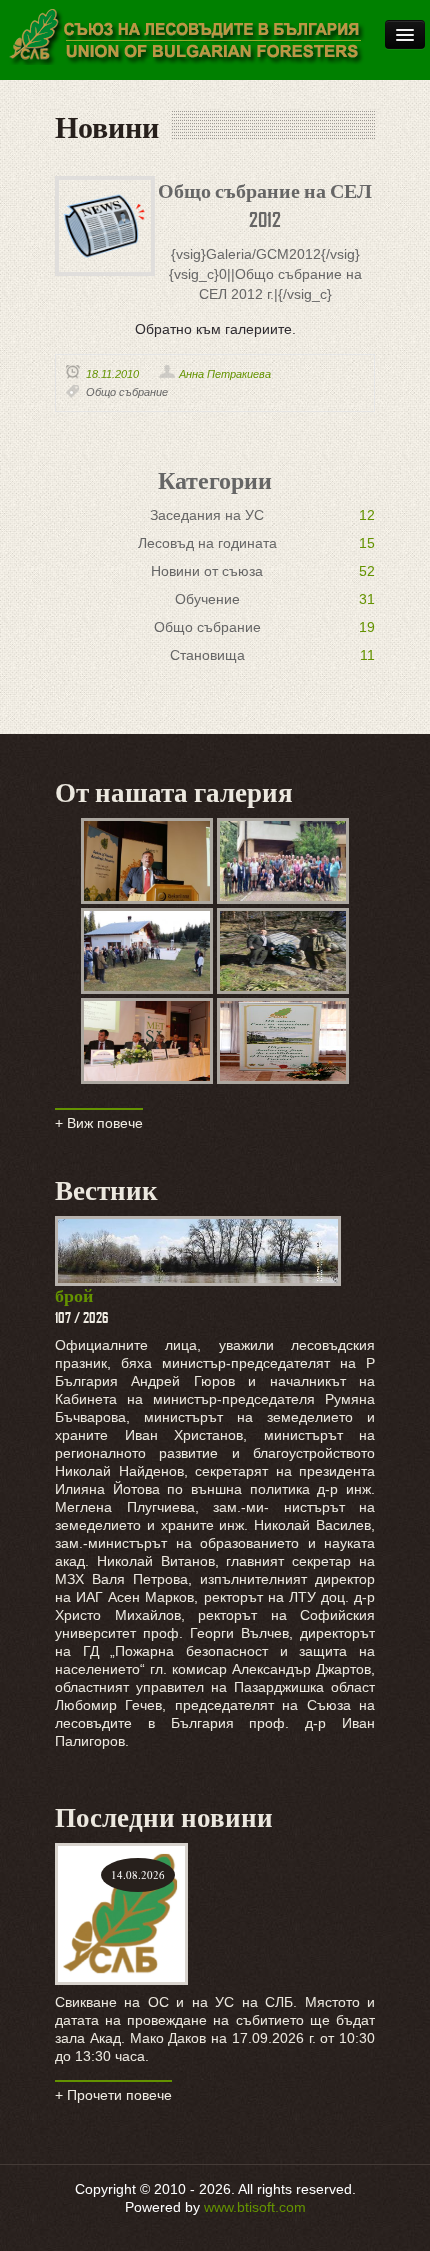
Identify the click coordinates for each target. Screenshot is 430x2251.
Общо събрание (127, 392)
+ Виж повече (99, 1123)
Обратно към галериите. (215, 329)
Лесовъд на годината (207, 543)
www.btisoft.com (255, 2207)
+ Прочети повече (113, 2095)
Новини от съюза (207, 571)
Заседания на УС (207, 515)
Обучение (207, 599)
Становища (207, 655)
